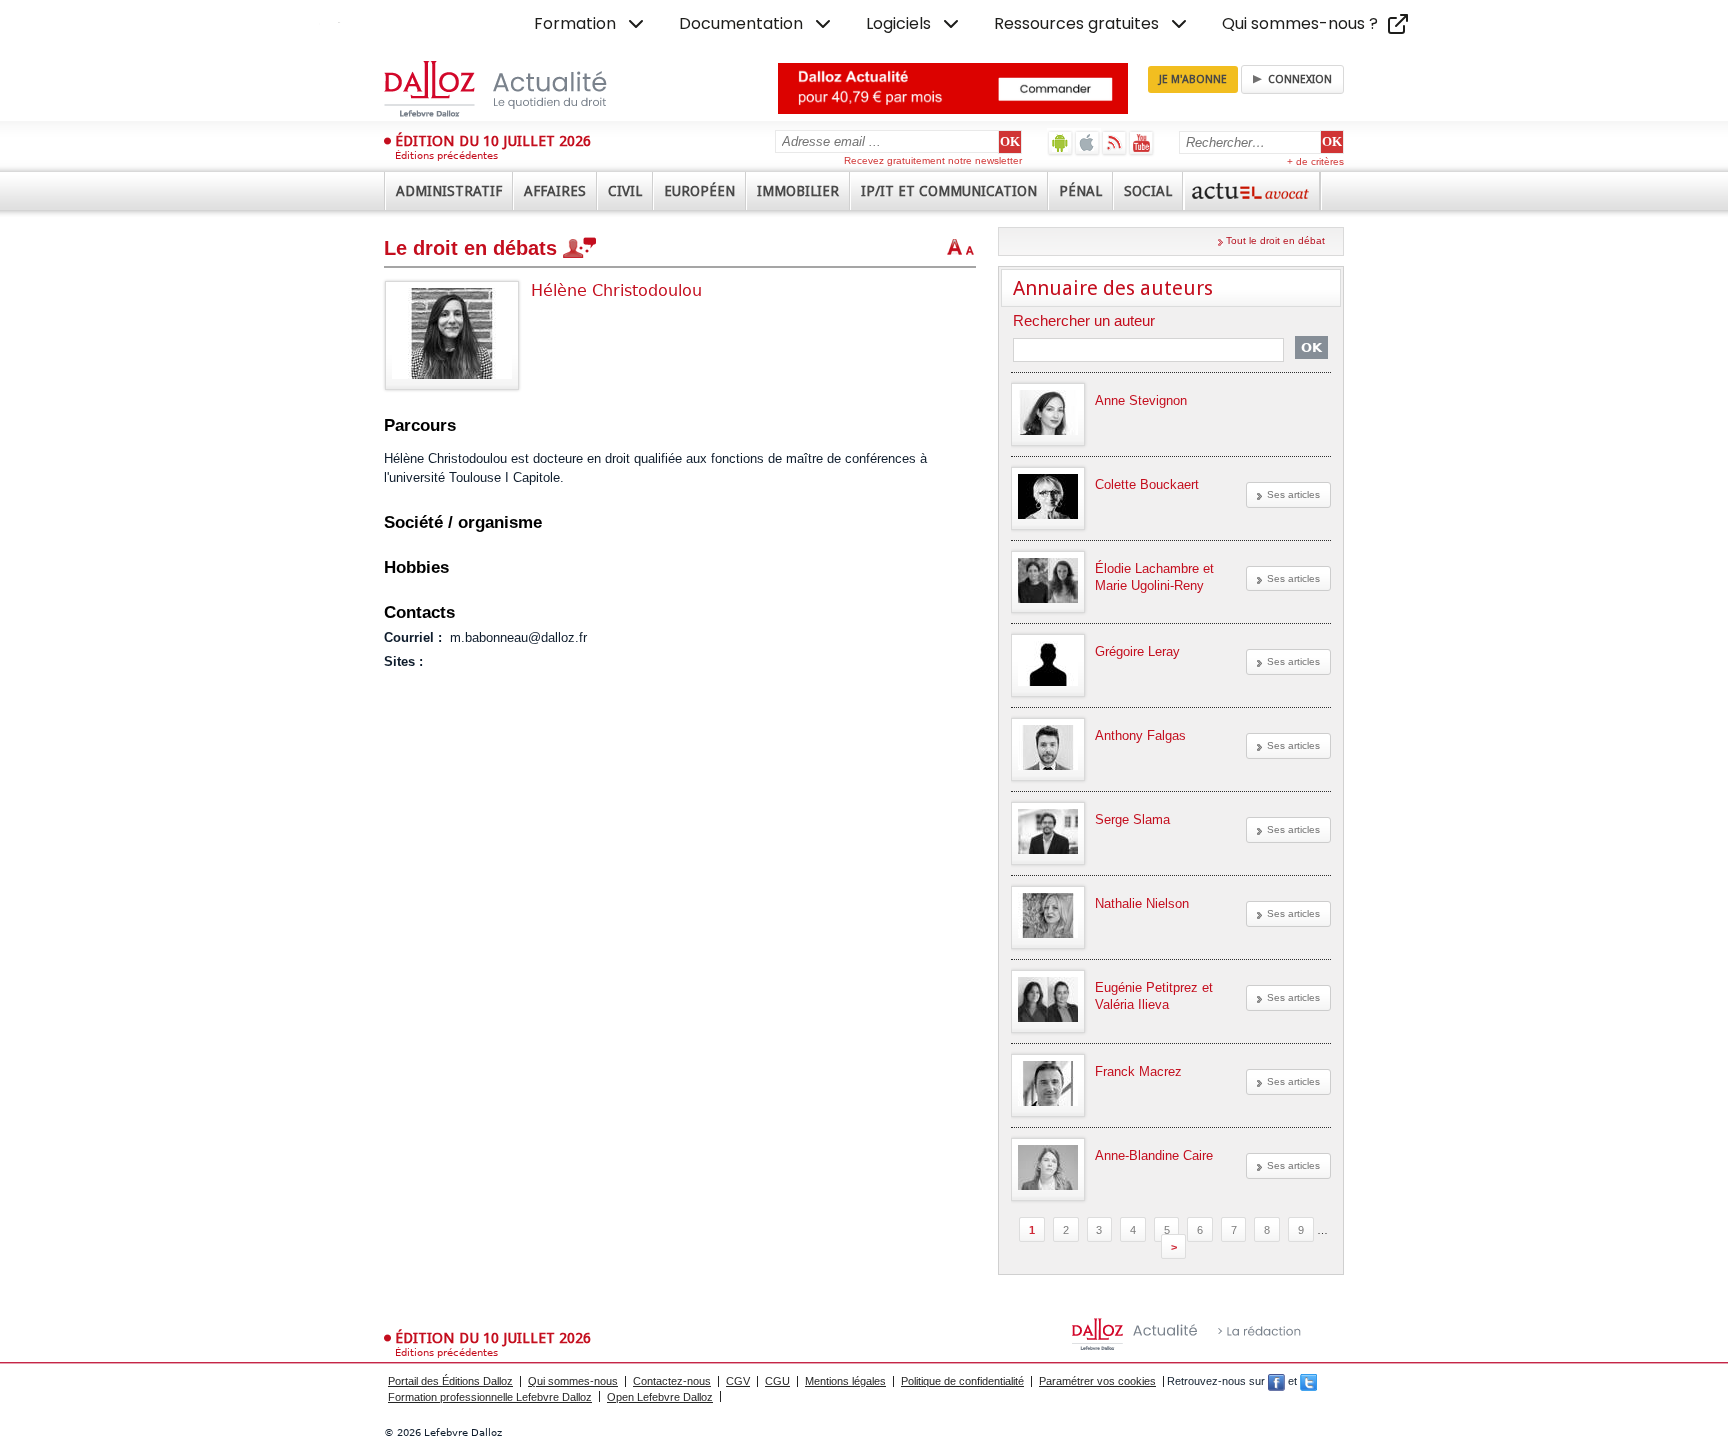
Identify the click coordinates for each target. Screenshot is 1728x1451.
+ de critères (1315, 161)
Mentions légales (845, 1381)
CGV (738, 1381)
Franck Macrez (1138, 1071)
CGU (777, 1381)
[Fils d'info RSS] (1114, 142)
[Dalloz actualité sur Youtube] (1141, 142)
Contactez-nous (672, 1381)
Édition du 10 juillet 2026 (493, 141)
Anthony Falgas (1140, 735)
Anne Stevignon (1141, 400)
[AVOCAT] (1252, 191)
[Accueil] (516, 89)
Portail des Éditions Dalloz (450, 1381)
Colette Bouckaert (1147, 484)
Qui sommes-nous (573, 1381)
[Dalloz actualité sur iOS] (1087, 142)
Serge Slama (1132, 819)
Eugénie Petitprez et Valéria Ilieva (1154, 996)
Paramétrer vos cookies (1097, 1381)
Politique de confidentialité (962, 1381)
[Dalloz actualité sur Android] (1060, 142)
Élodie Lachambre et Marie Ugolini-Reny (1154, 577)
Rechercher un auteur (1084, 321)
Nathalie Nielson (1142, 903)
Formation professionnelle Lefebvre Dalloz (490, 1397)
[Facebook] (1276, 1381)
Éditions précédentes (446, 155)
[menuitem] (591, 24)
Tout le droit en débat (1275, 240)
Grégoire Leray (1137, 651)
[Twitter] (1308, 1381)
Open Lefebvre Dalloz (660, 1397)
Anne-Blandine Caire (1154, 1155)
